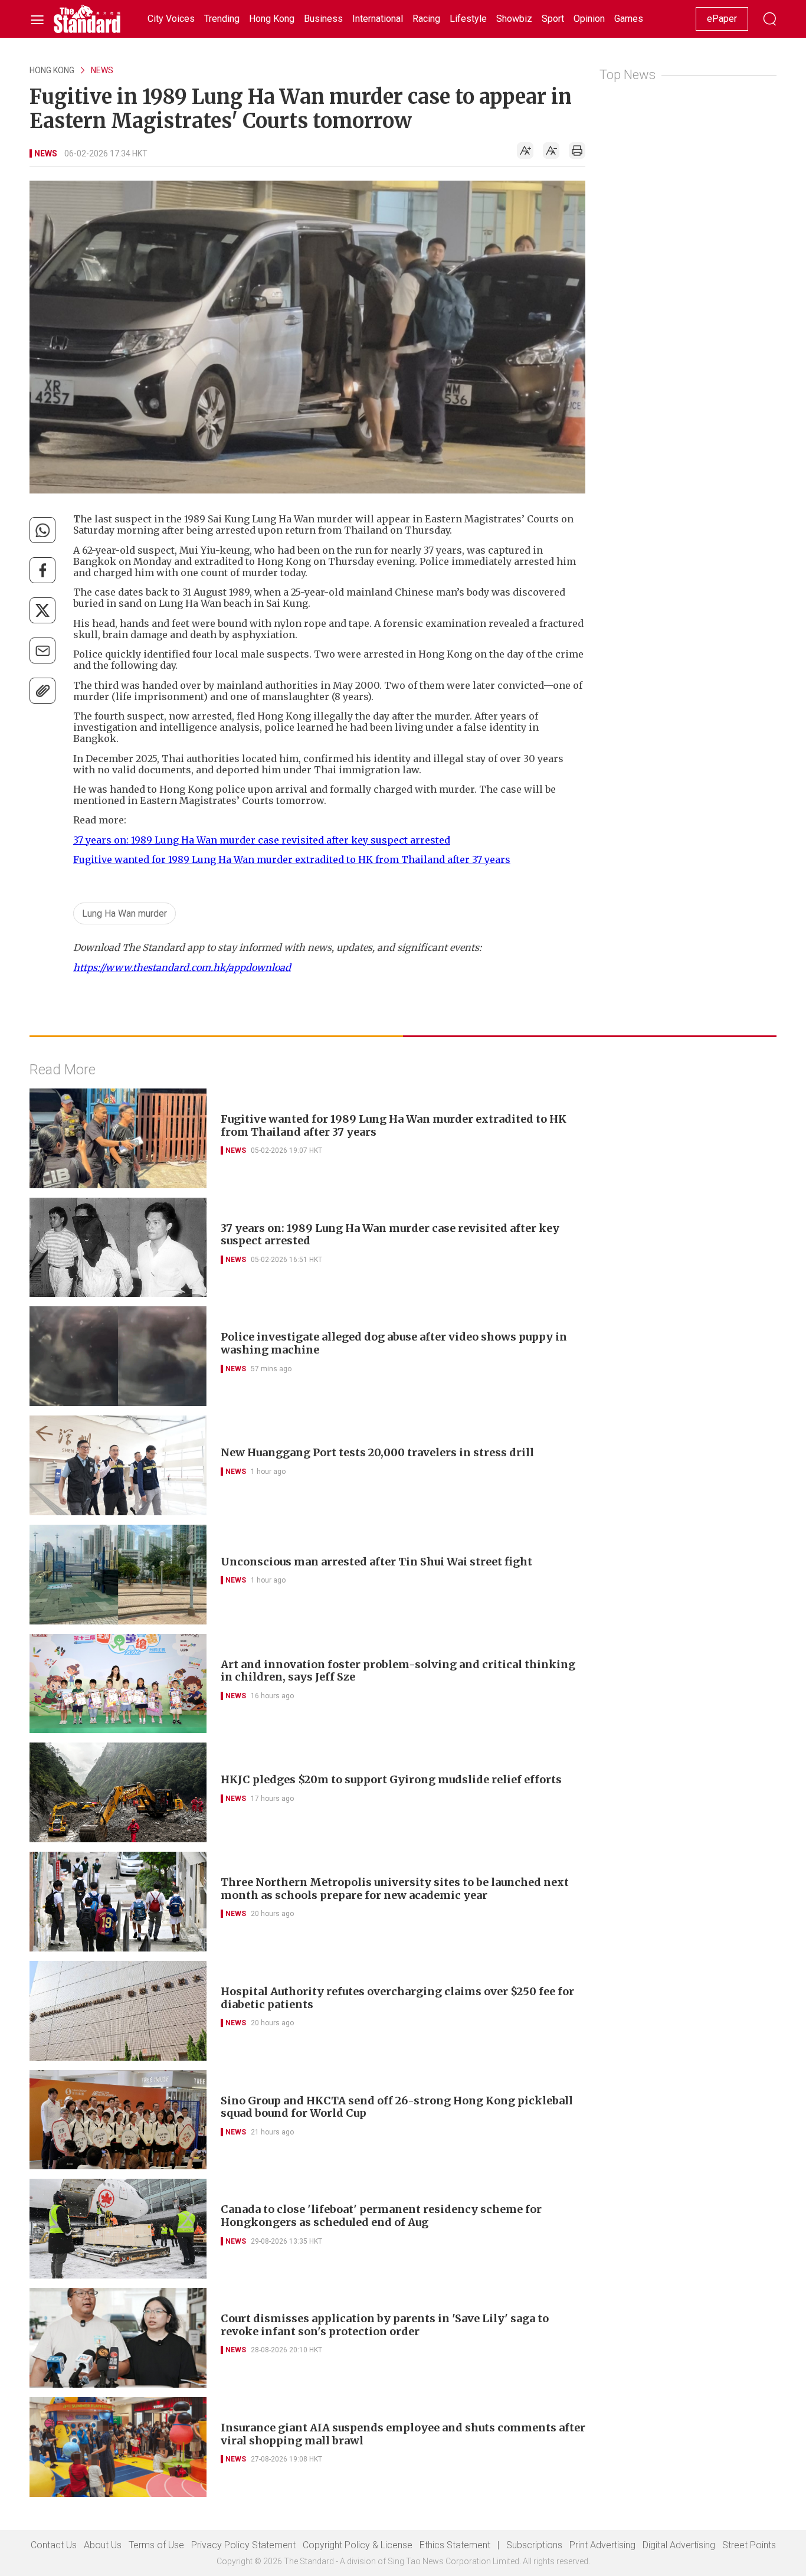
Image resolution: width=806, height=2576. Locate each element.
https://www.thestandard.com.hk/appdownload (182, 967)
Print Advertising (602, 2545)
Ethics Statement (455, 2545)
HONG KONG (52, 70)
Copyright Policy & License (358, 2545)
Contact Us (54, 2545)
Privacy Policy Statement (243, 2545)
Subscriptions (534, 2545)
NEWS (102, 70)
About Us (103, 2545)
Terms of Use (156, 2545)
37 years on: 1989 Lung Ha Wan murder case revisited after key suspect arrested (262, 840)
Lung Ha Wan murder (124, 913)
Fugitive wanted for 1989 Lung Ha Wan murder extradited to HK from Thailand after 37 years (292, 859)
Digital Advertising (679, 2545)
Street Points (749, 2545)
